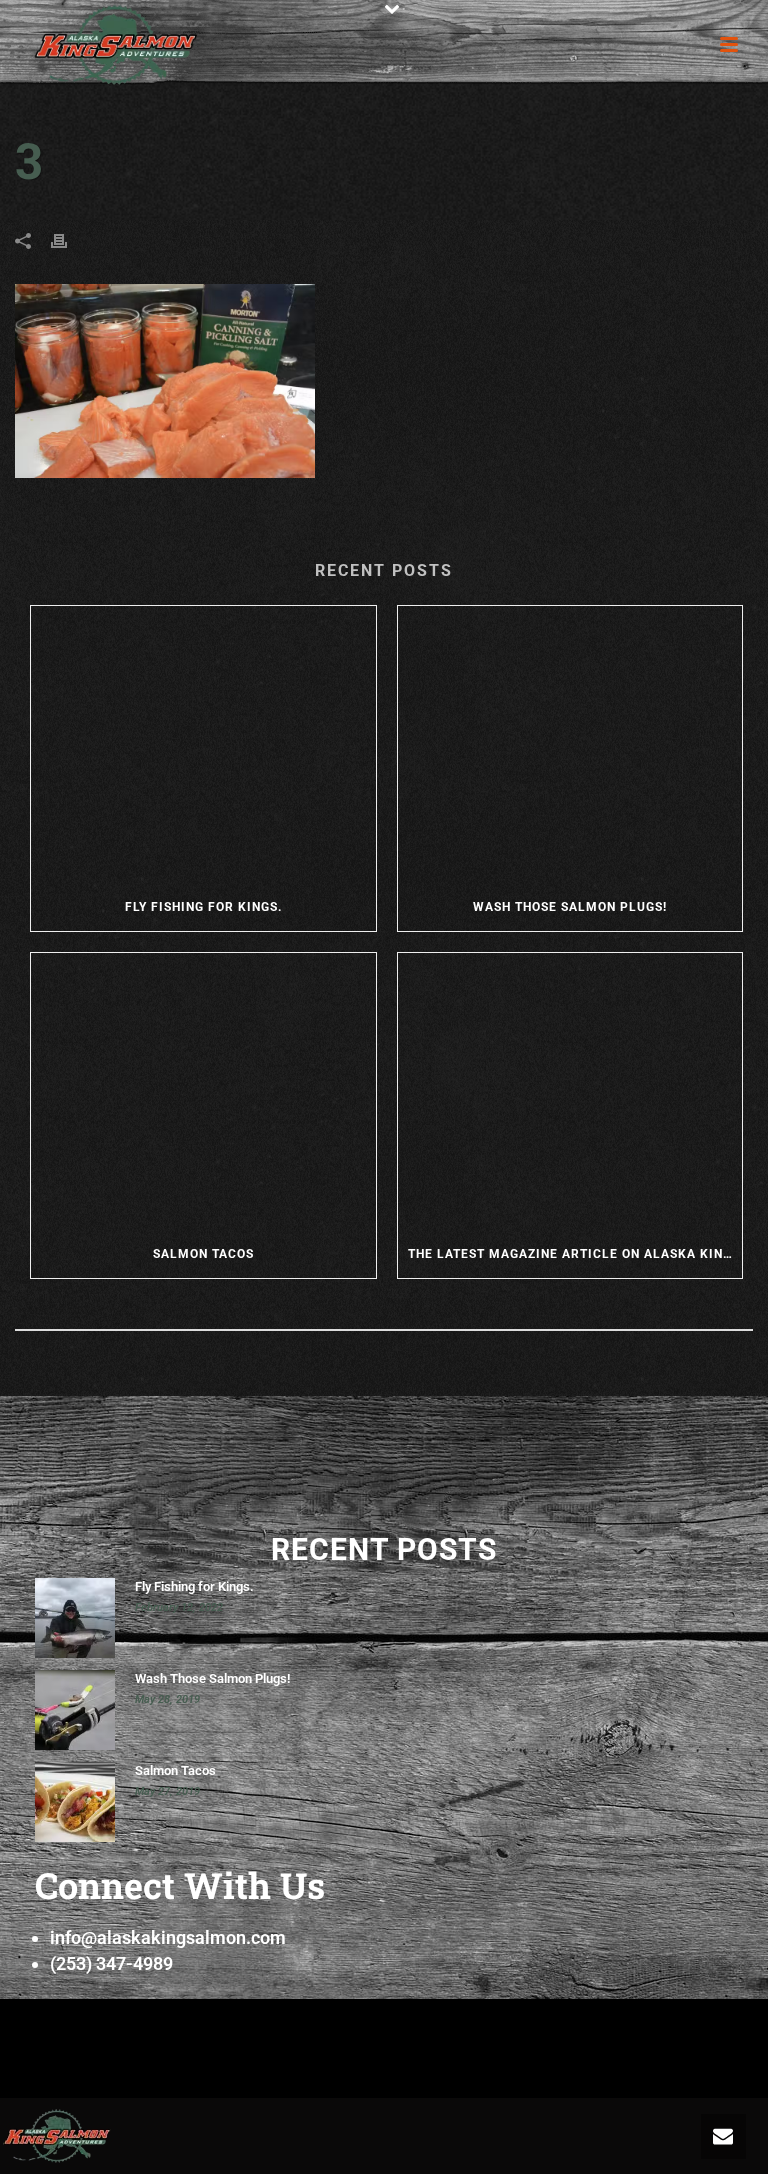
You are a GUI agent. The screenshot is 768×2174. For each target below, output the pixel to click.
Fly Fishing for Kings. (203, 907)
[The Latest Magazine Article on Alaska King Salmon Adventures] (570, 1091)
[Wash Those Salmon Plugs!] (570, 744)
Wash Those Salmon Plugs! (570, 907)
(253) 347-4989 (111, 1963)
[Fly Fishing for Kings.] (203, 744)
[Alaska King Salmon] (57, 2134)
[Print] (69, 240)
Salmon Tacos (203, 1254)
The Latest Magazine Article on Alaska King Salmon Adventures (575, 1254)
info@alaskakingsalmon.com (168, 1937)
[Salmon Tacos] (203, 1091)
